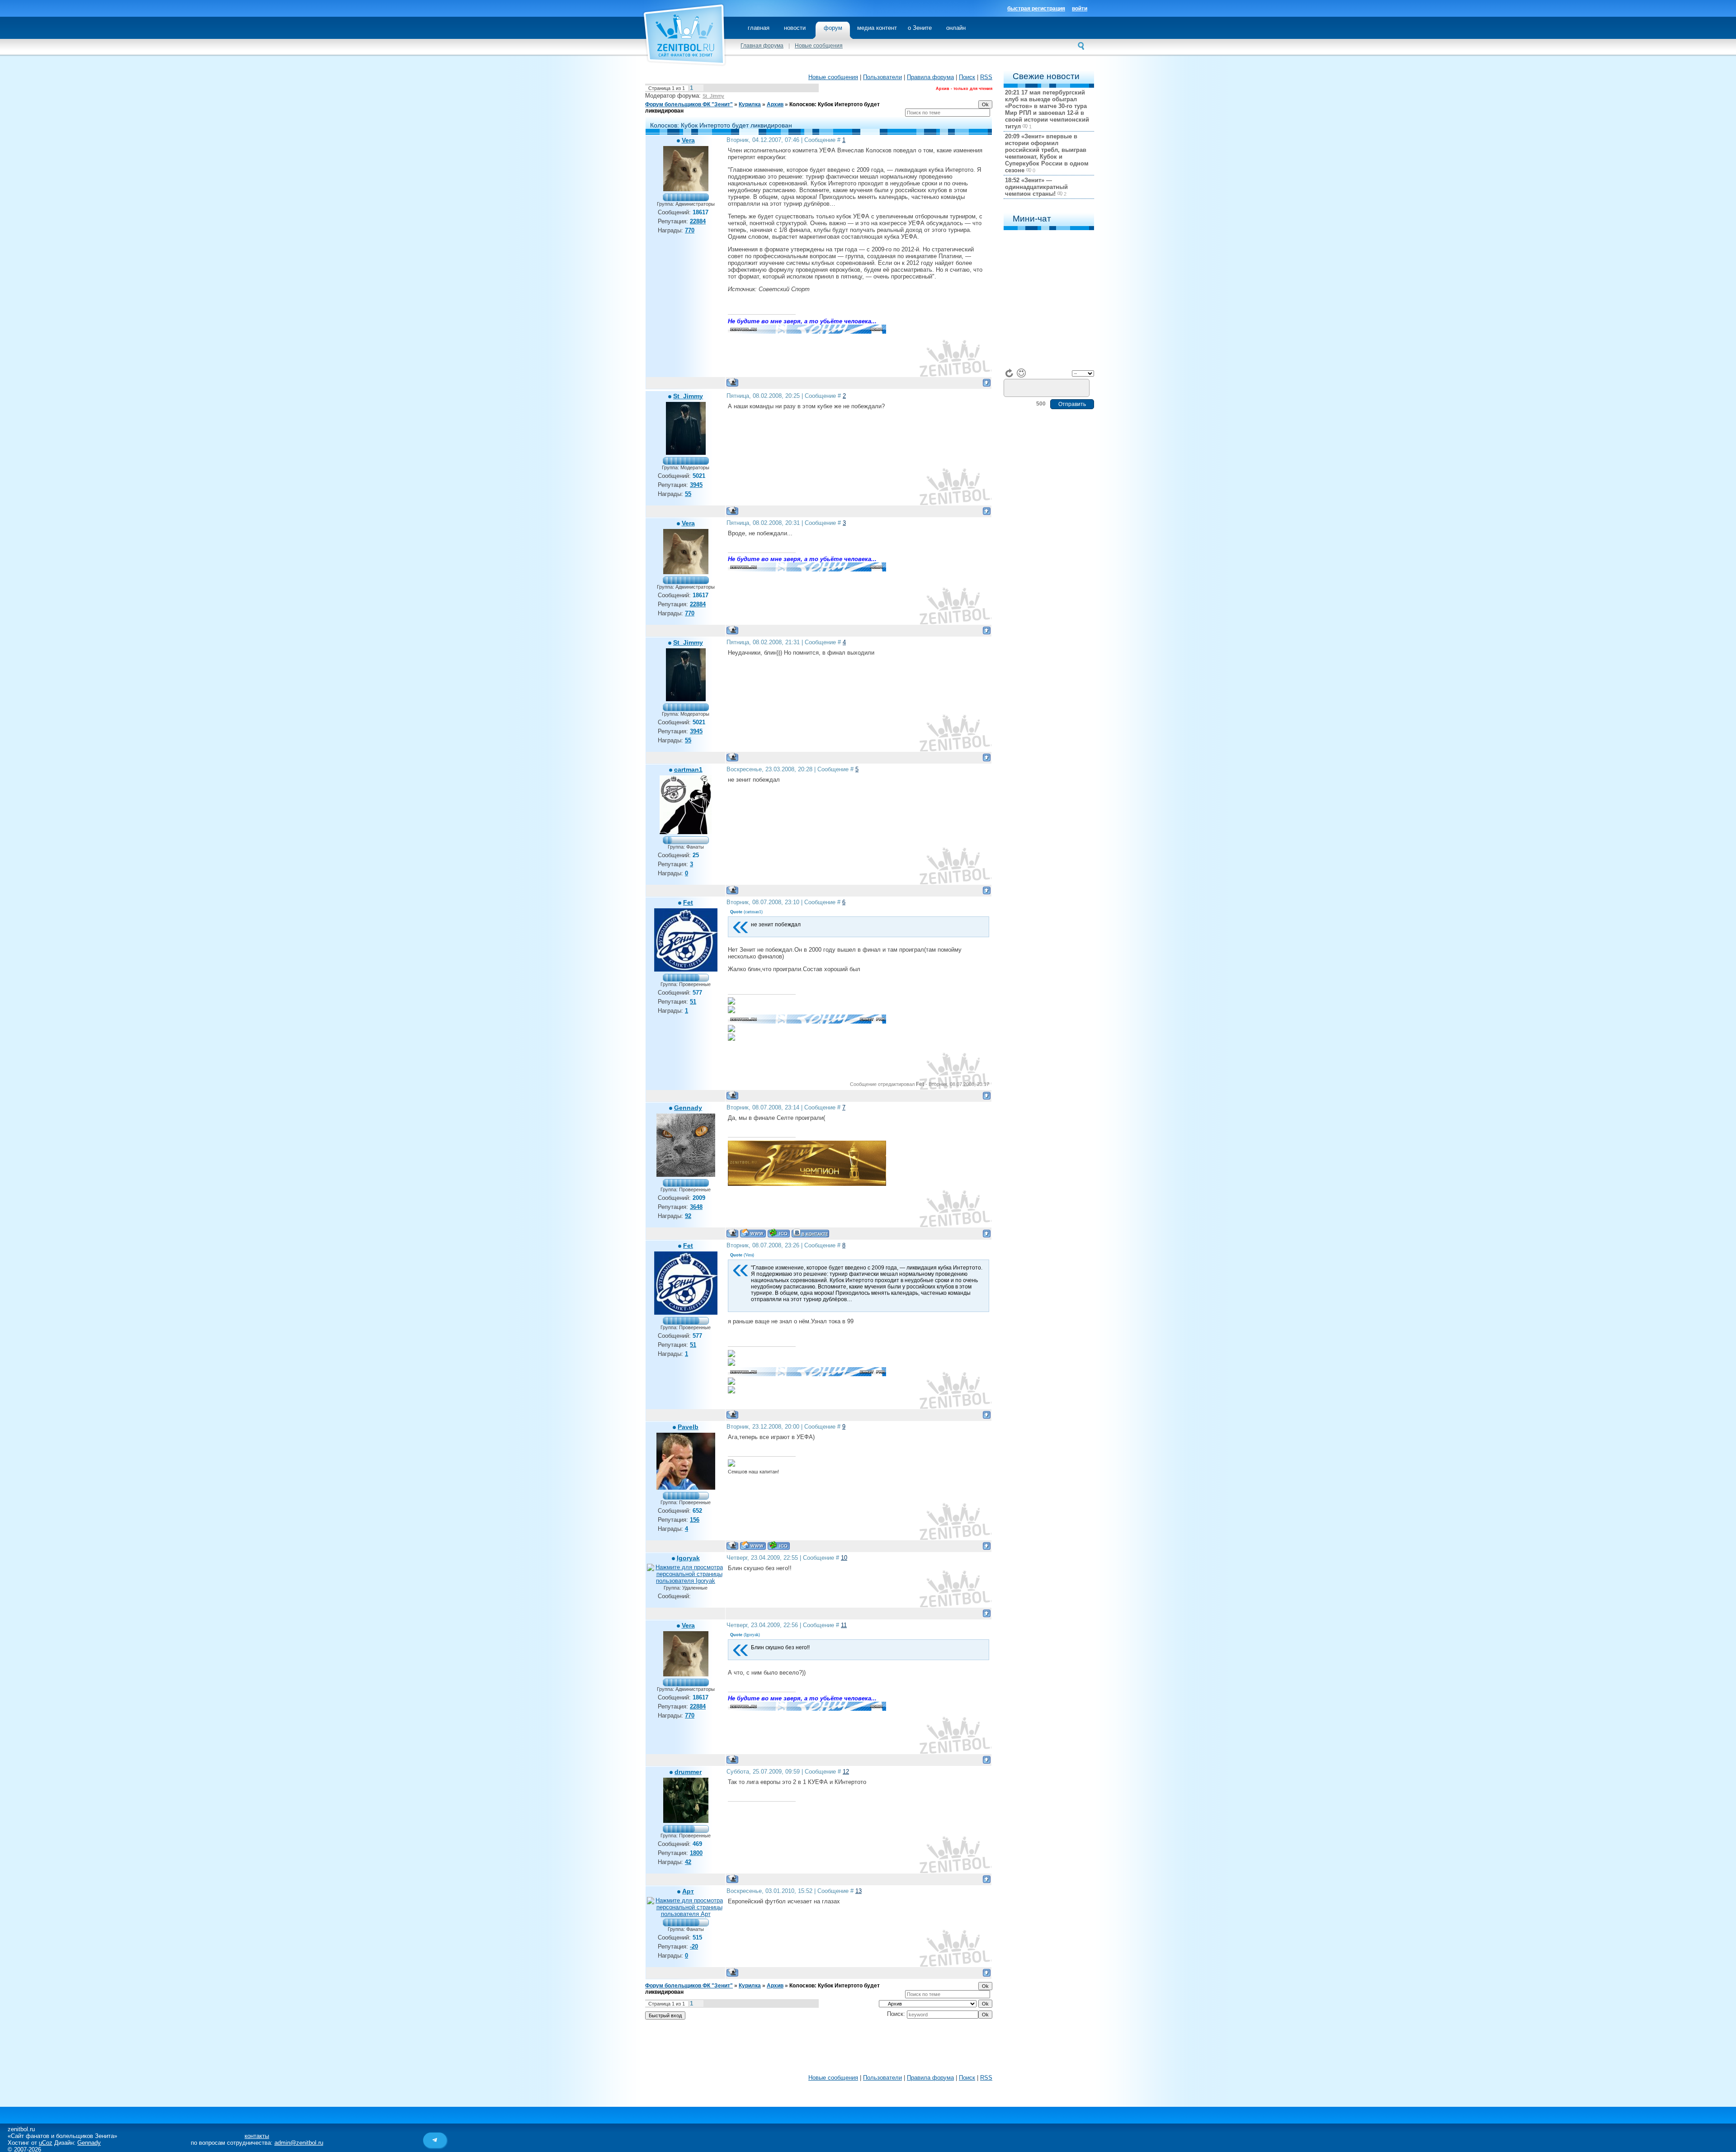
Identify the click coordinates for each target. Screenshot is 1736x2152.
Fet (688, 902)
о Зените (920, 28)
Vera (688, 140)
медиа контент (877, 28)
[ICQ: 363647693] (779, 1546)
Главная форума (762, 46)
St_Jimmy (713, 96)
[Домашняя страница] (753, 1233)
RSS (986, 77)
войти (1080, 9)
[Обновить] (1010, 373)
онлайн (956, 28)
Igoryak (688, 1558)
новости (795, 28)
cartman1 (688, 769)
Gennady (688, 1108)
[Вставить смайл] (1021, 373)
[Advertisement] (819, 2049)
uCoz (46, 2143)
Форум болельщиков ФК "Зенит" (689, 104)
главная (759, 28)
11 (844, 1625)
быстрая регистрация (1036, 9)
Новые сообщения (819, 46)
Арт (688, 1891)
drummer (688, 1772)
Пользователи (882, 77)
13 (859, 1891)
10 (844, 1558)
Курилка (750, 104)
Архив (775, 104)
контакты (257, 2136)
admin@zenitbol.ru (299, 2143)
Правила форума (930, 77)
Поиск (967, 77)
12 (846, 1772)
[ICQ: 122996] (779, 1233)
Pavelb (688, 1427)
